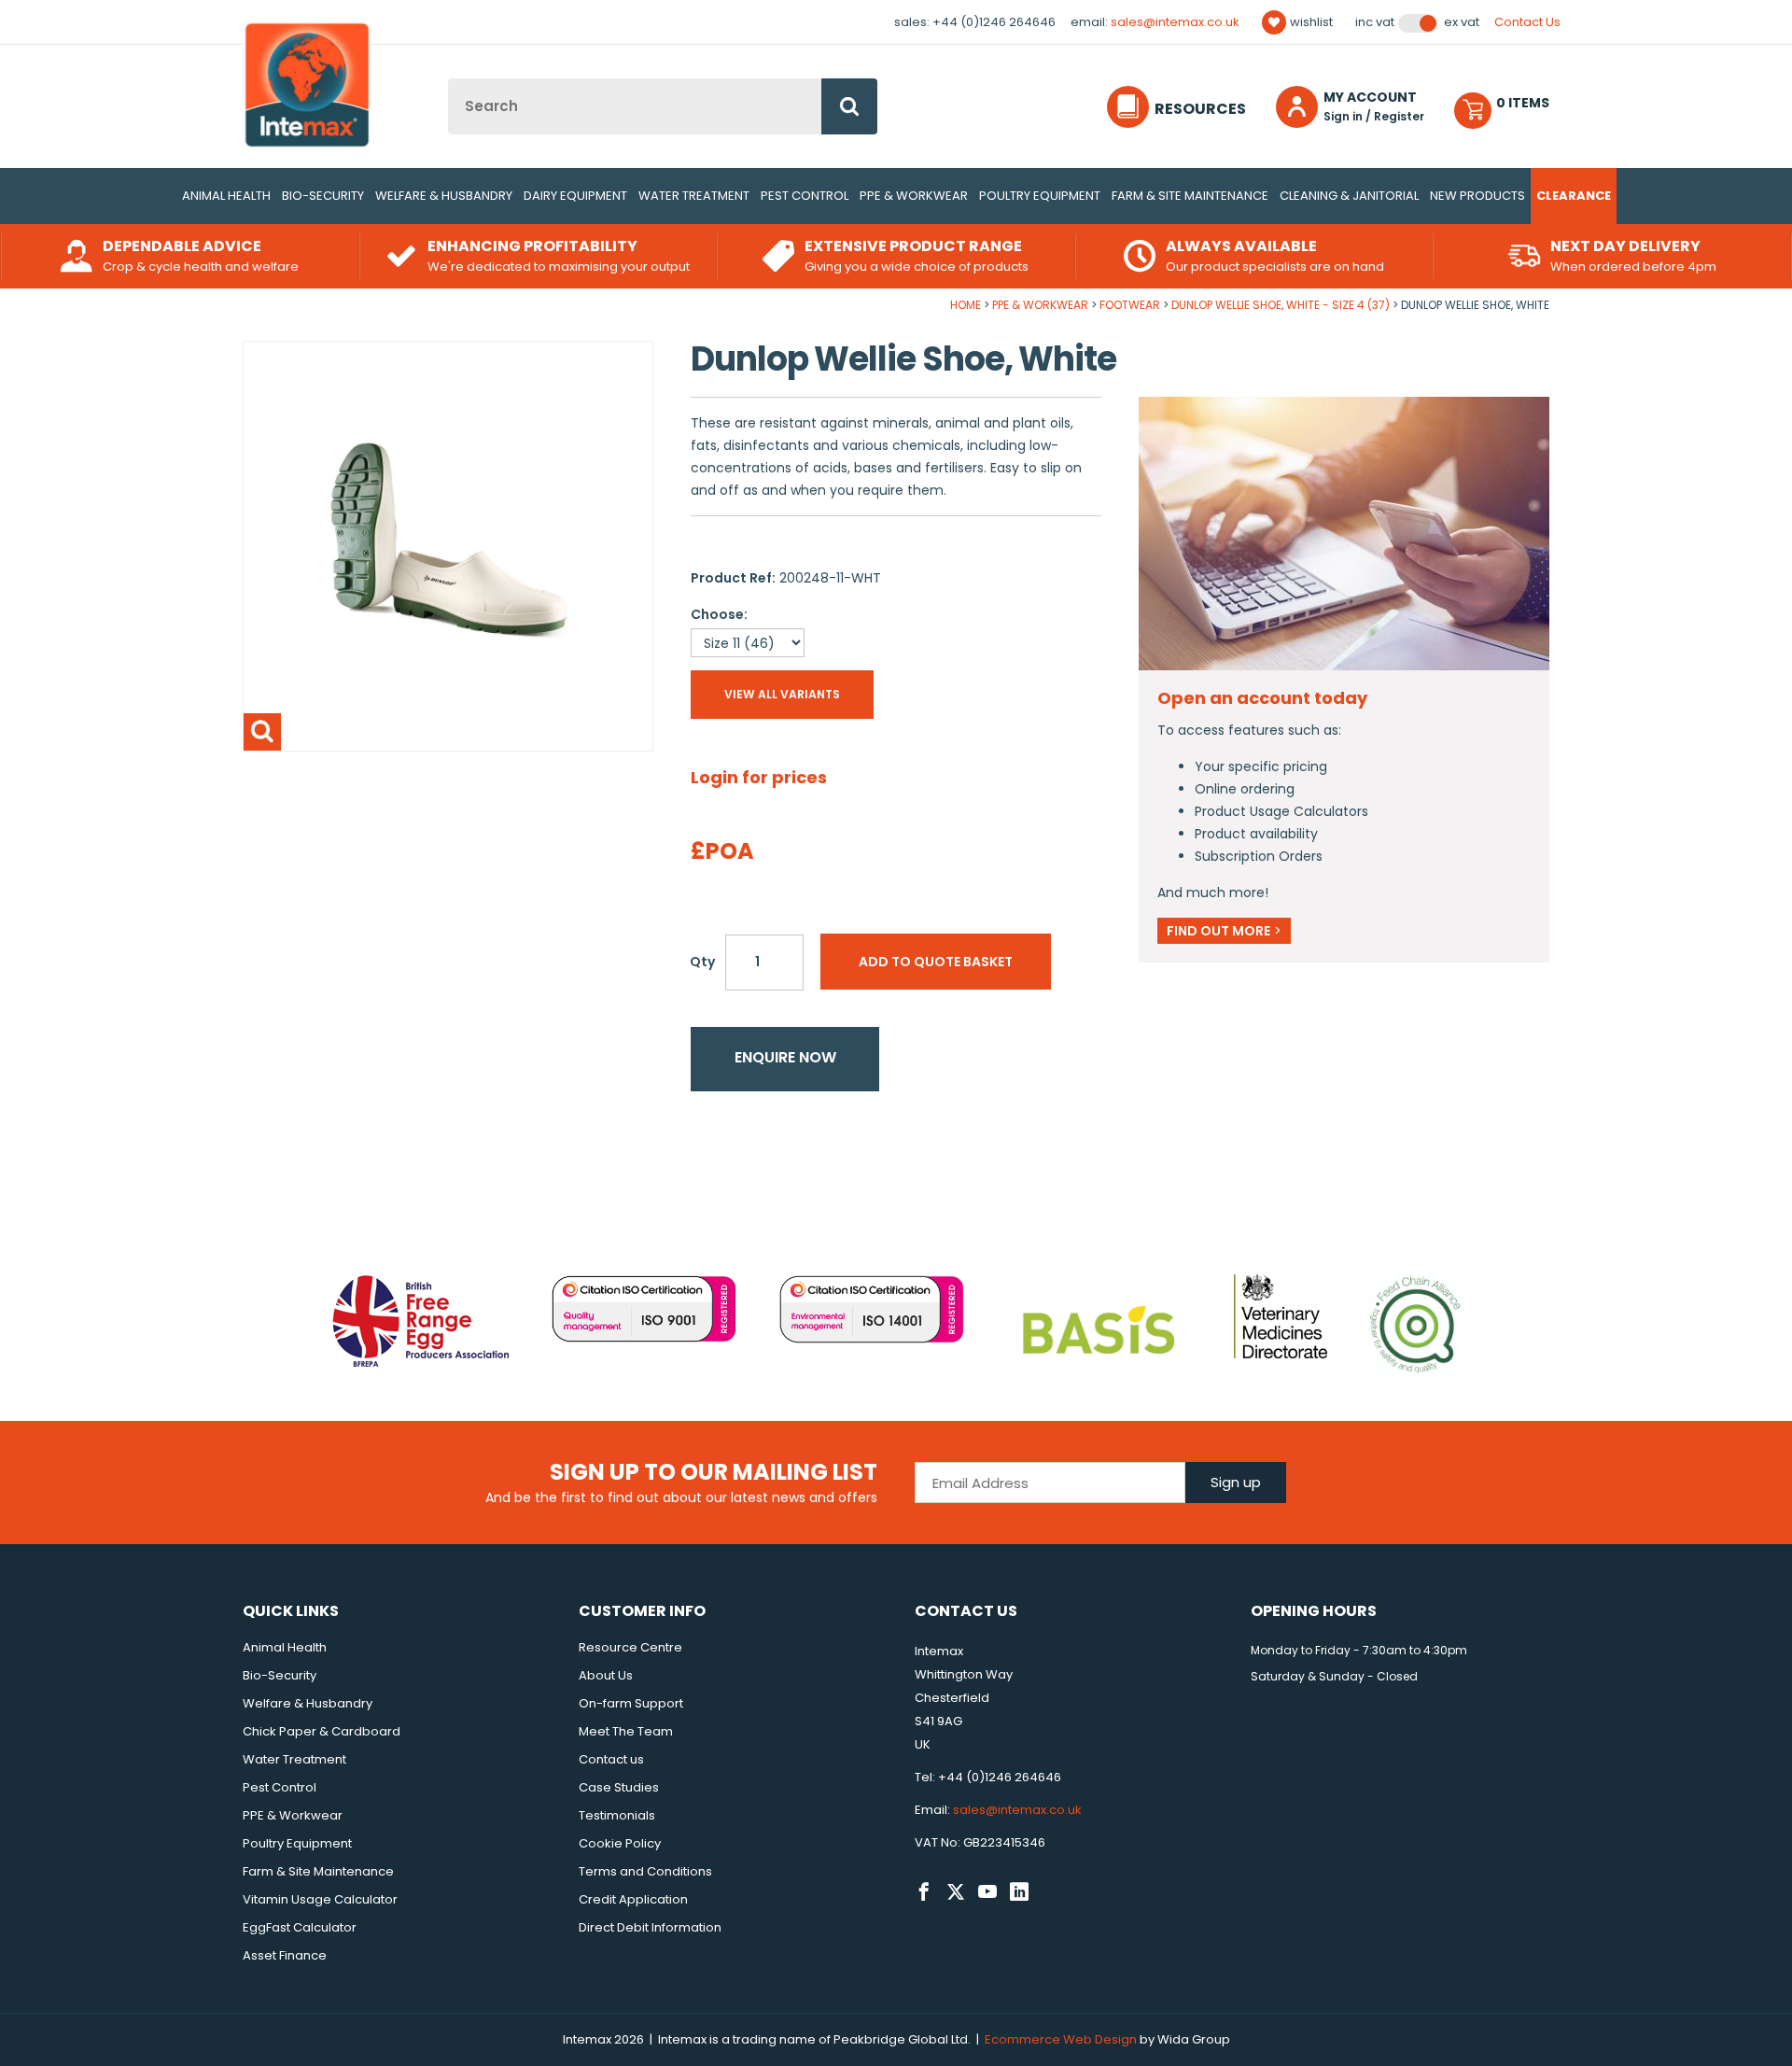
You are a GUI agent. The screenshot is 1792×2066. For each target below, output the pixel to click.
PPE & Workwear (914, 196)
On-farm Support (631, 1703)
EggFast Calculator (300, 1927)
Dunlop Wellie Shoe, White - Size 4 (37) (1281, 305)
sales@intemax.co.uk (1175, 22)
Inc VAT (1375, 22)
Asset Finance (285, 1955)
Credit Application (633, 1899)
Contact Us (1527, 22)
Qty (702, 962)
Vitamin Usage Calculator (320, 1899)
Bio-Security (323, 196)
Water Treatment (694, 196)
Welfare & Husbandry (444, 196)
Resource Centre (630, 1647)
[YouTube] (987, 1892)
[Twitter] (956, 1892)
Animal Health (226, 196)
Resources (1200, 109)
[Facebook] (924, 1892)
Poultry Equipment (1040, 196)
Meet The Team (626, 1731)
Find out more (1224, 931)
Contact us (611, 1759)
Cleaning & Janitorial (1349, 196)
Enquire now (785, 1057)
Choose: (719, 614)
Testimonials (617, 1815)
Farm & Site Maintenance (1190, 196)
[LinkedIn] (1019, 1892)
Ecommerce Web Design (1061, 2039)
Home (966, 305)
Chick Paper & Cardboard (322, 1731)
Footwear (1130, 305)
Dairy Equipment (575, 196)
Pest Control (805, 196)
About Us (606, 1675)
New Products (1477, 196)
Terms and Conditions (645, 1871)
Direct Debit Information (650, 1927)
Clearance (1574, 196)
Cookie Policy (620, 1843)
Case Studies (619, 1787)
